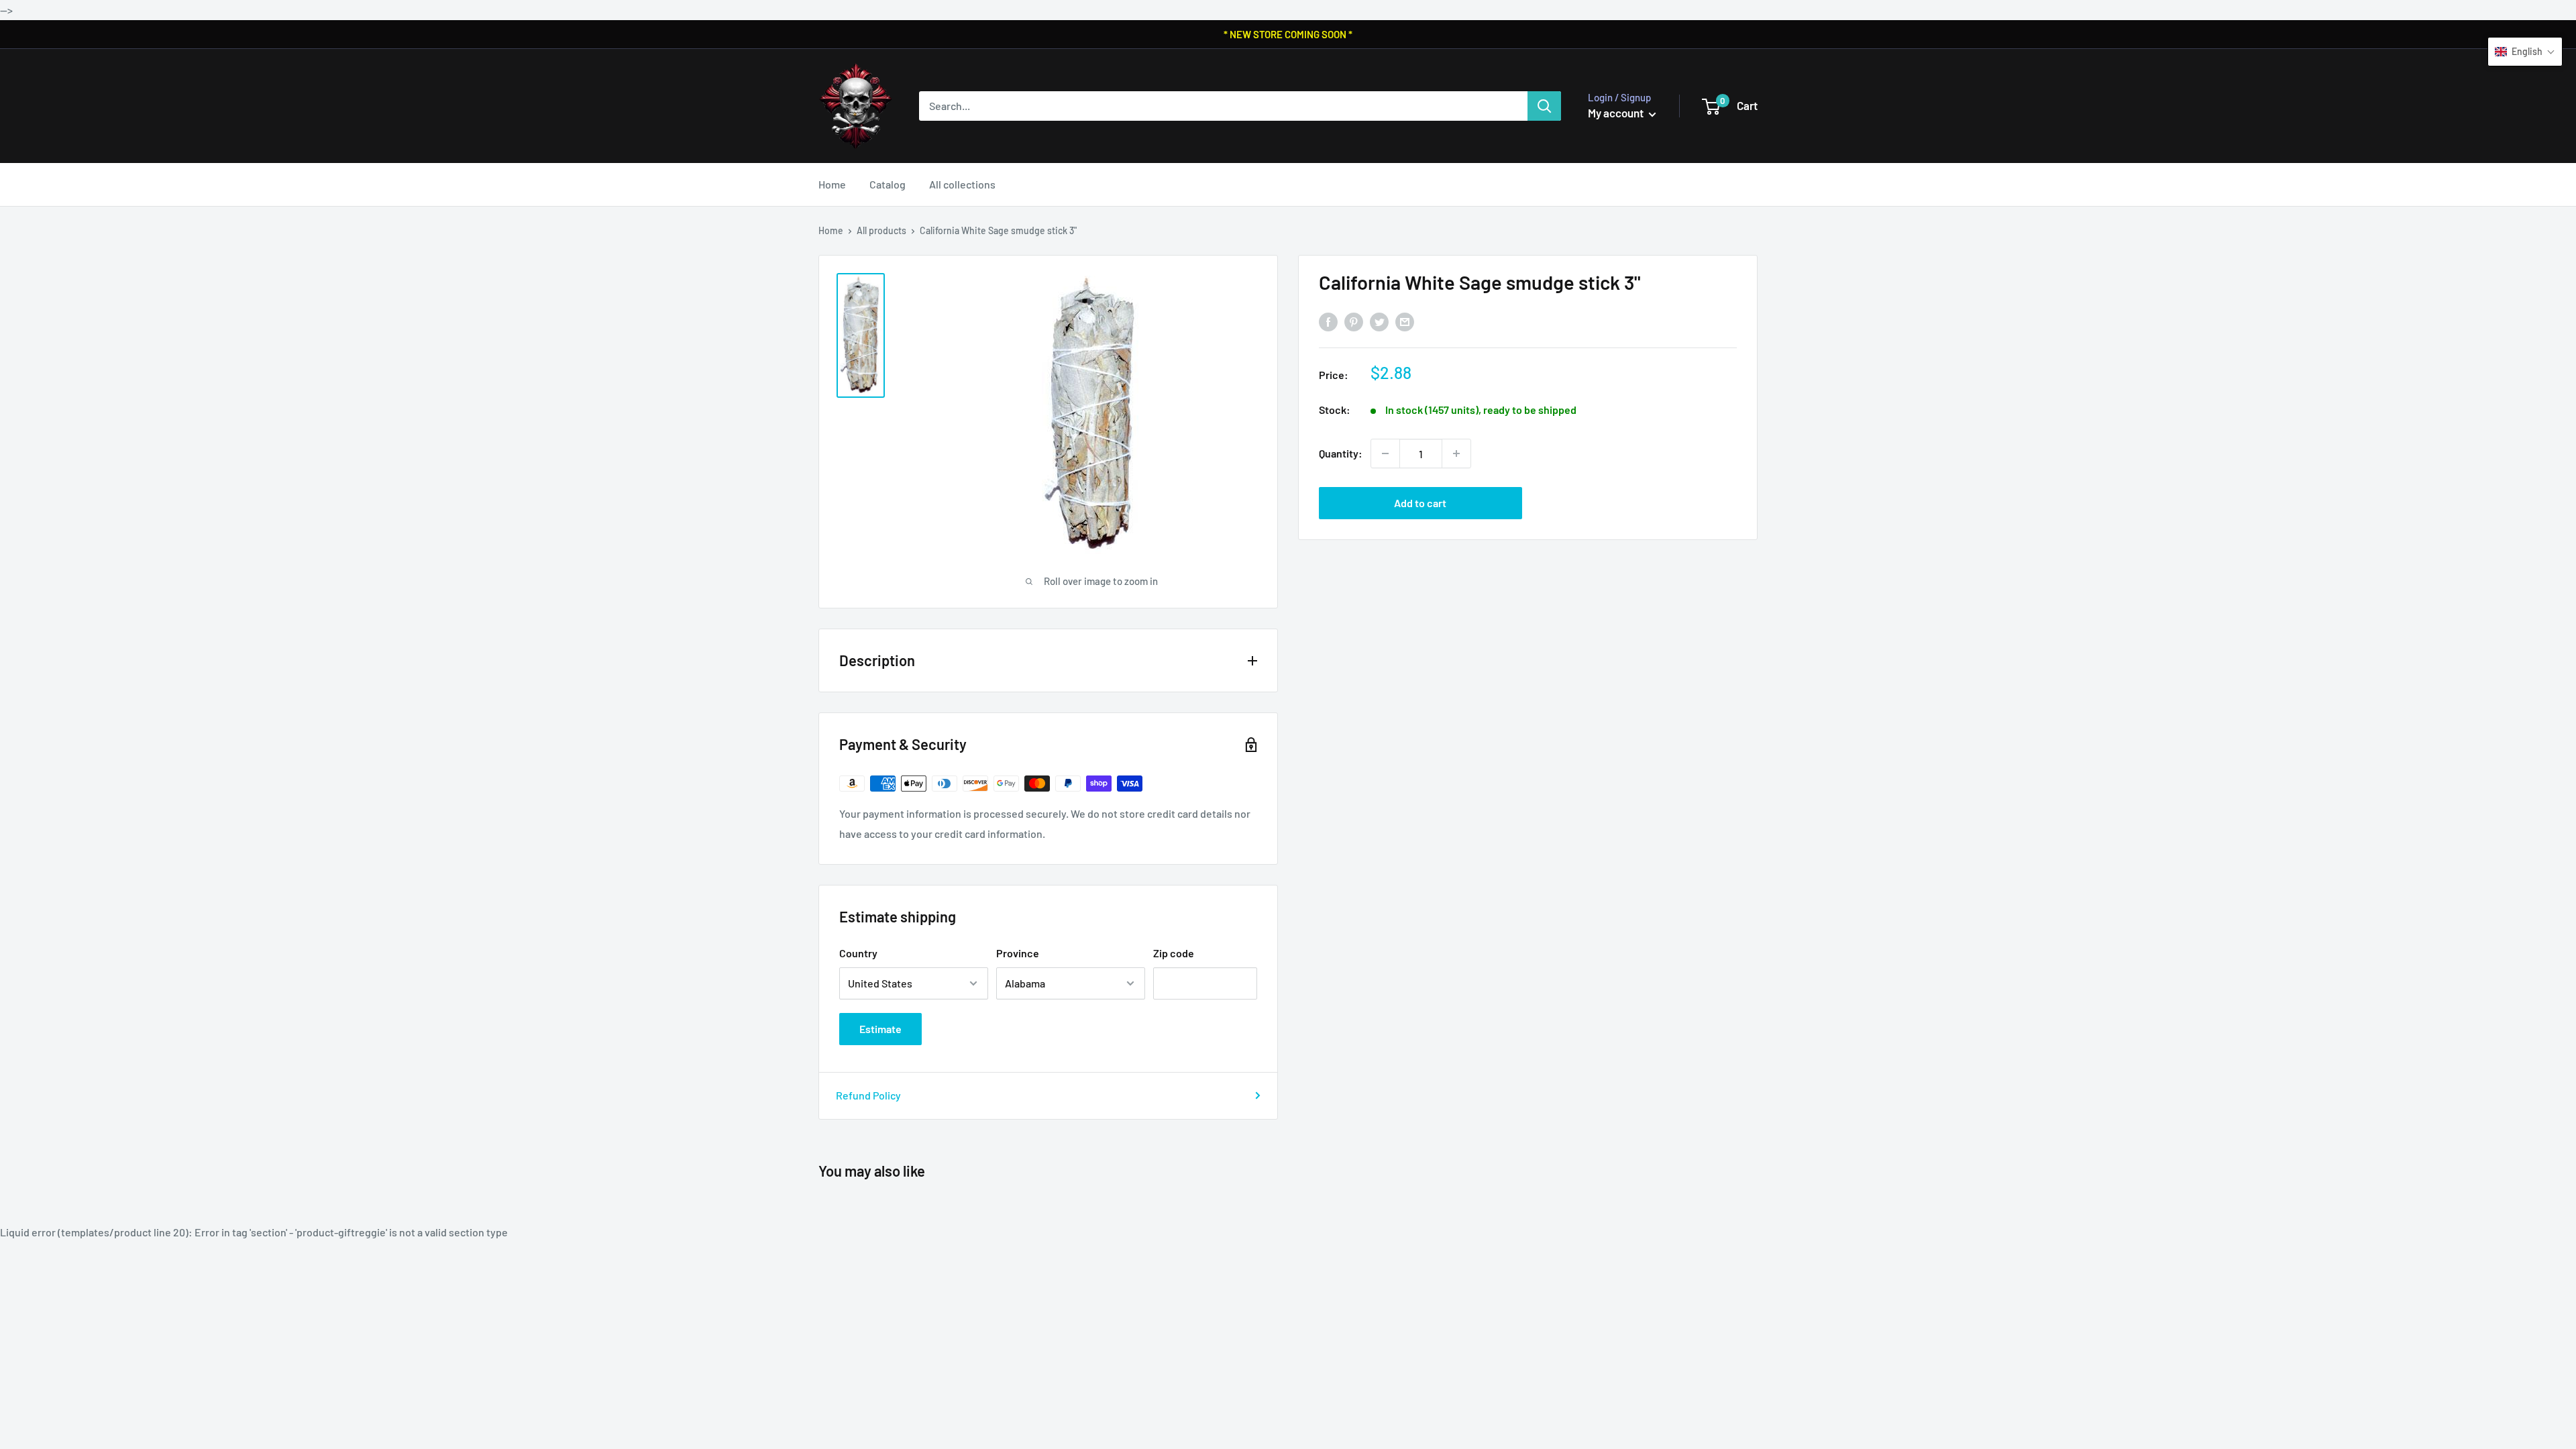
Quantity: (1341, 453)
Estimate (880, 1029)
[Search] (1544, 106)
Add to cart (1420, 503)
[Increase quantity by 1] (1456, 453)
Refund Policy (868, 1095)
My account (1617, 113)
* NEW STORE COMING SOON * (1288, 34)
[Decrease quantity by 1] (1385, 453)
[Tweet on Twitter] (1379, 322)
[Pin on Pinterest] (1354, 322)
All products (881, 230)
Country (858, 953)
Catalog (888, 184)
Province (1018, 953)
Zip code (1174, 953)
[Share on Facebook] (1328, 322)
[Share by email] (1405, 322)
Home (832, 184)
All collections (962, 184)
